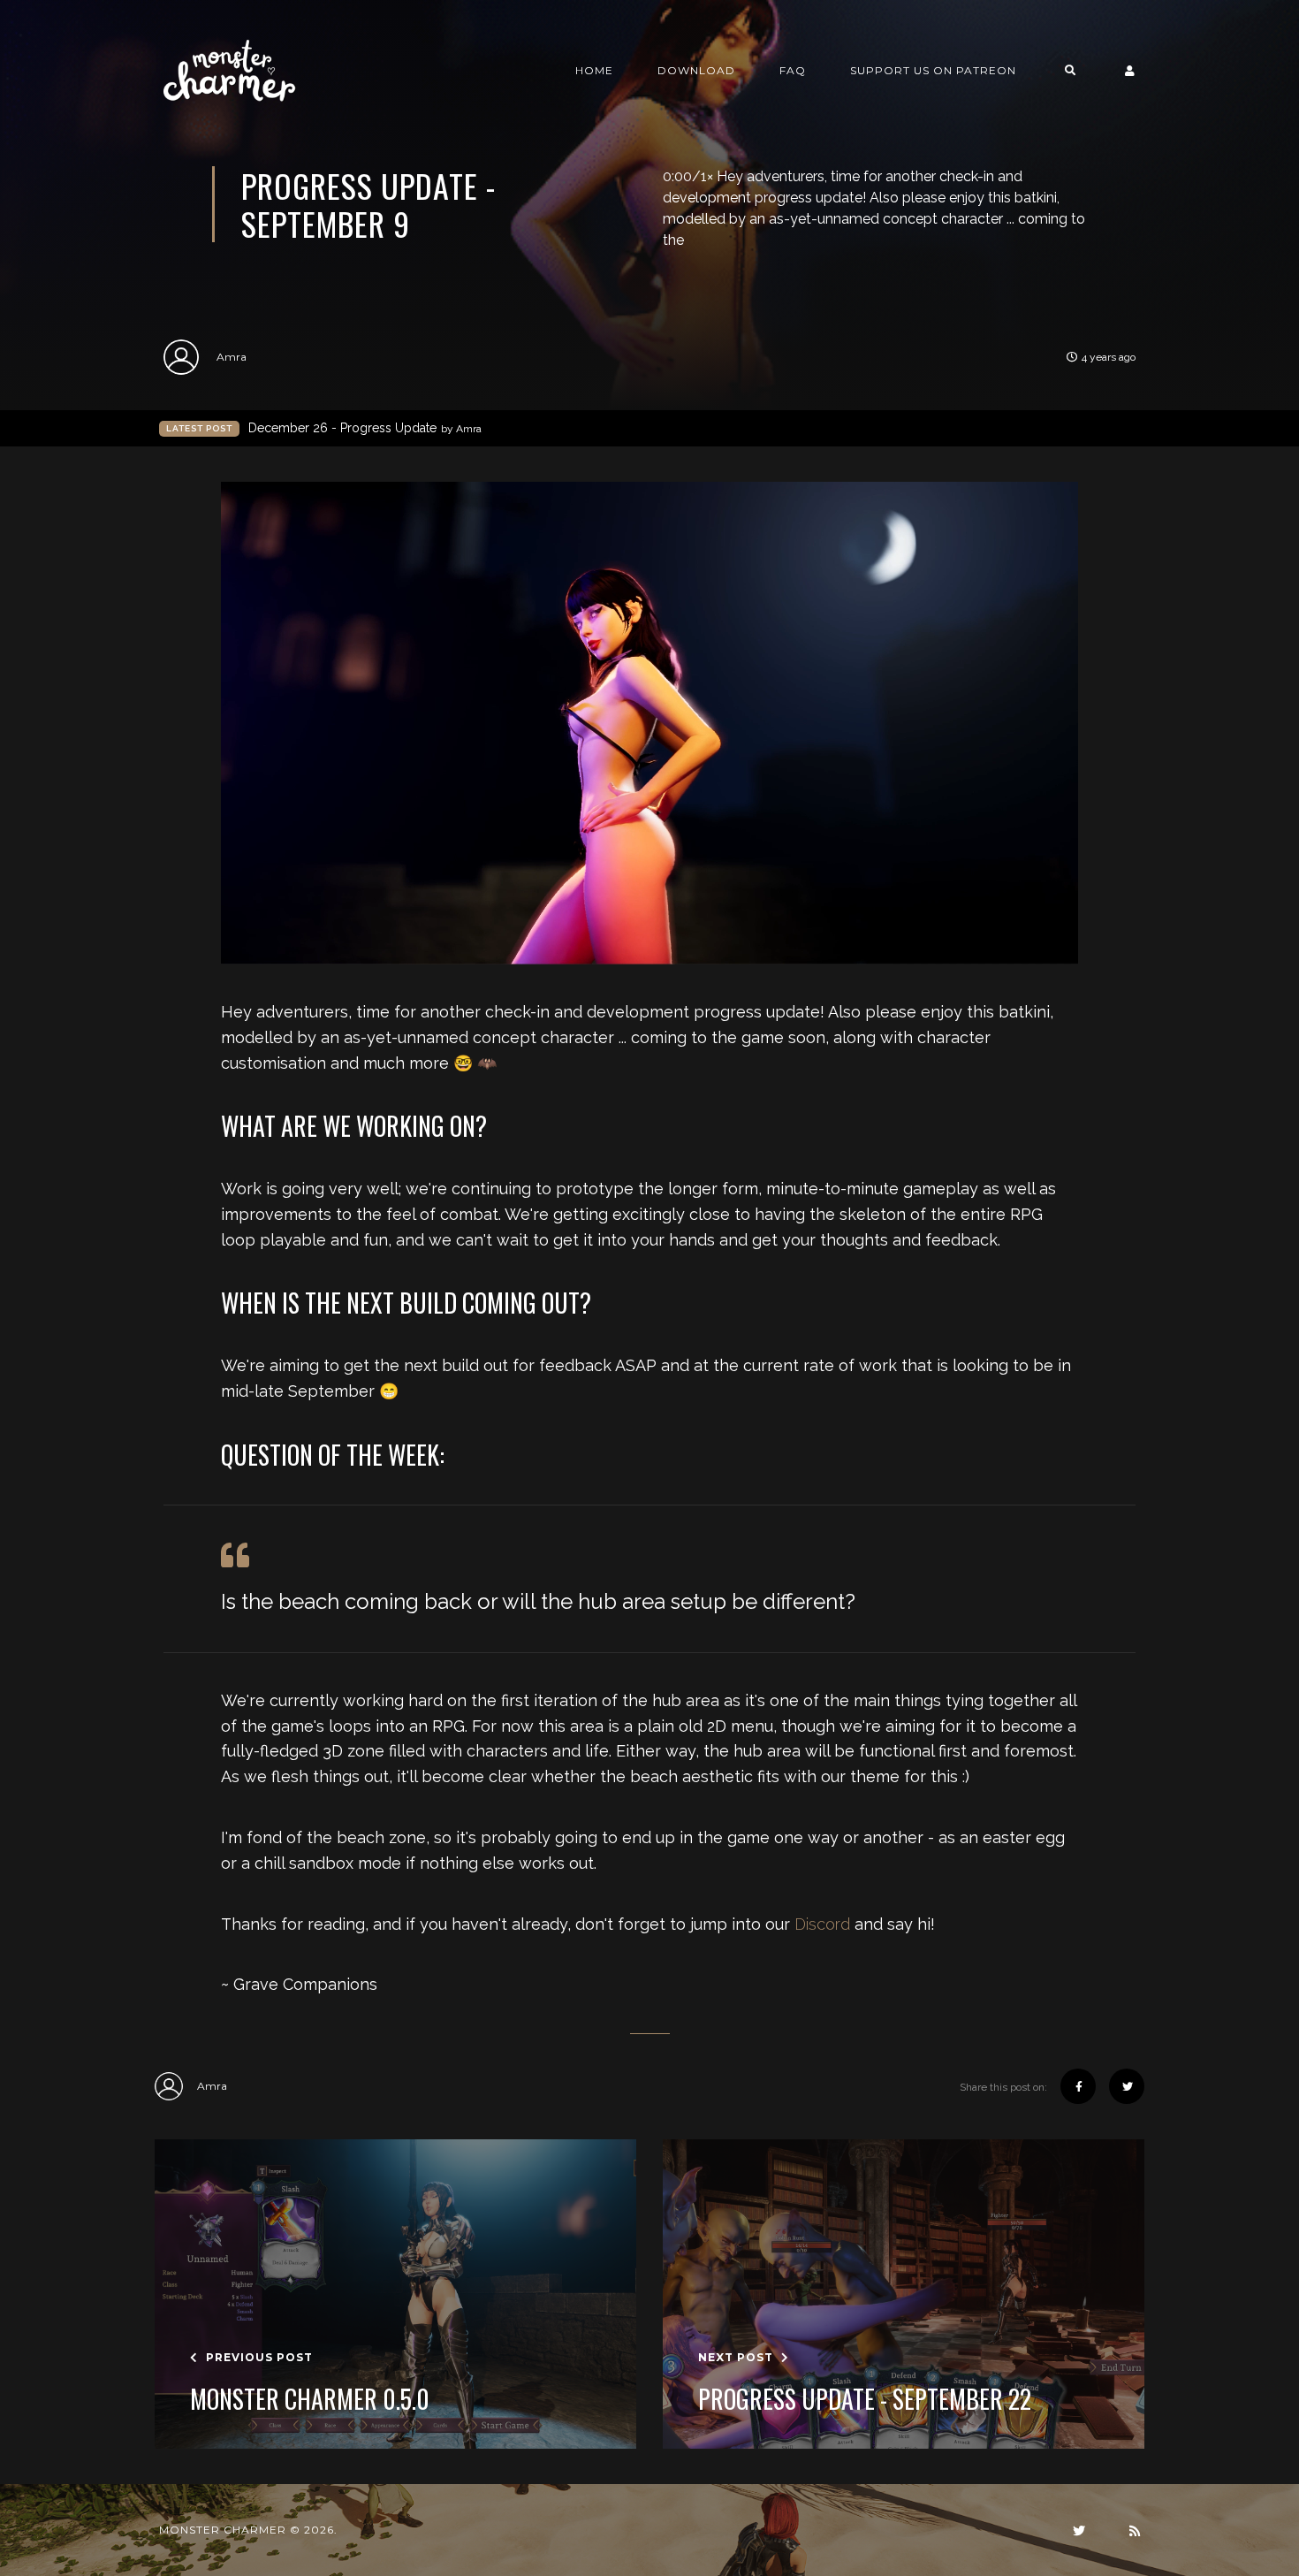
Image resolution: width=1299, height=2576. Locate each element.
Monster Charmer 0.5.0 (310, 2399)
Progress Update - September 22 (865, 2399)
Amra (232, 357)
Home (594, 70)
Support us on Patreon (933, 70)
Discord (822, 1924)
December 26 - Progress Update (365, 428)
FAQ (793, 70)
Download (696, 70)
